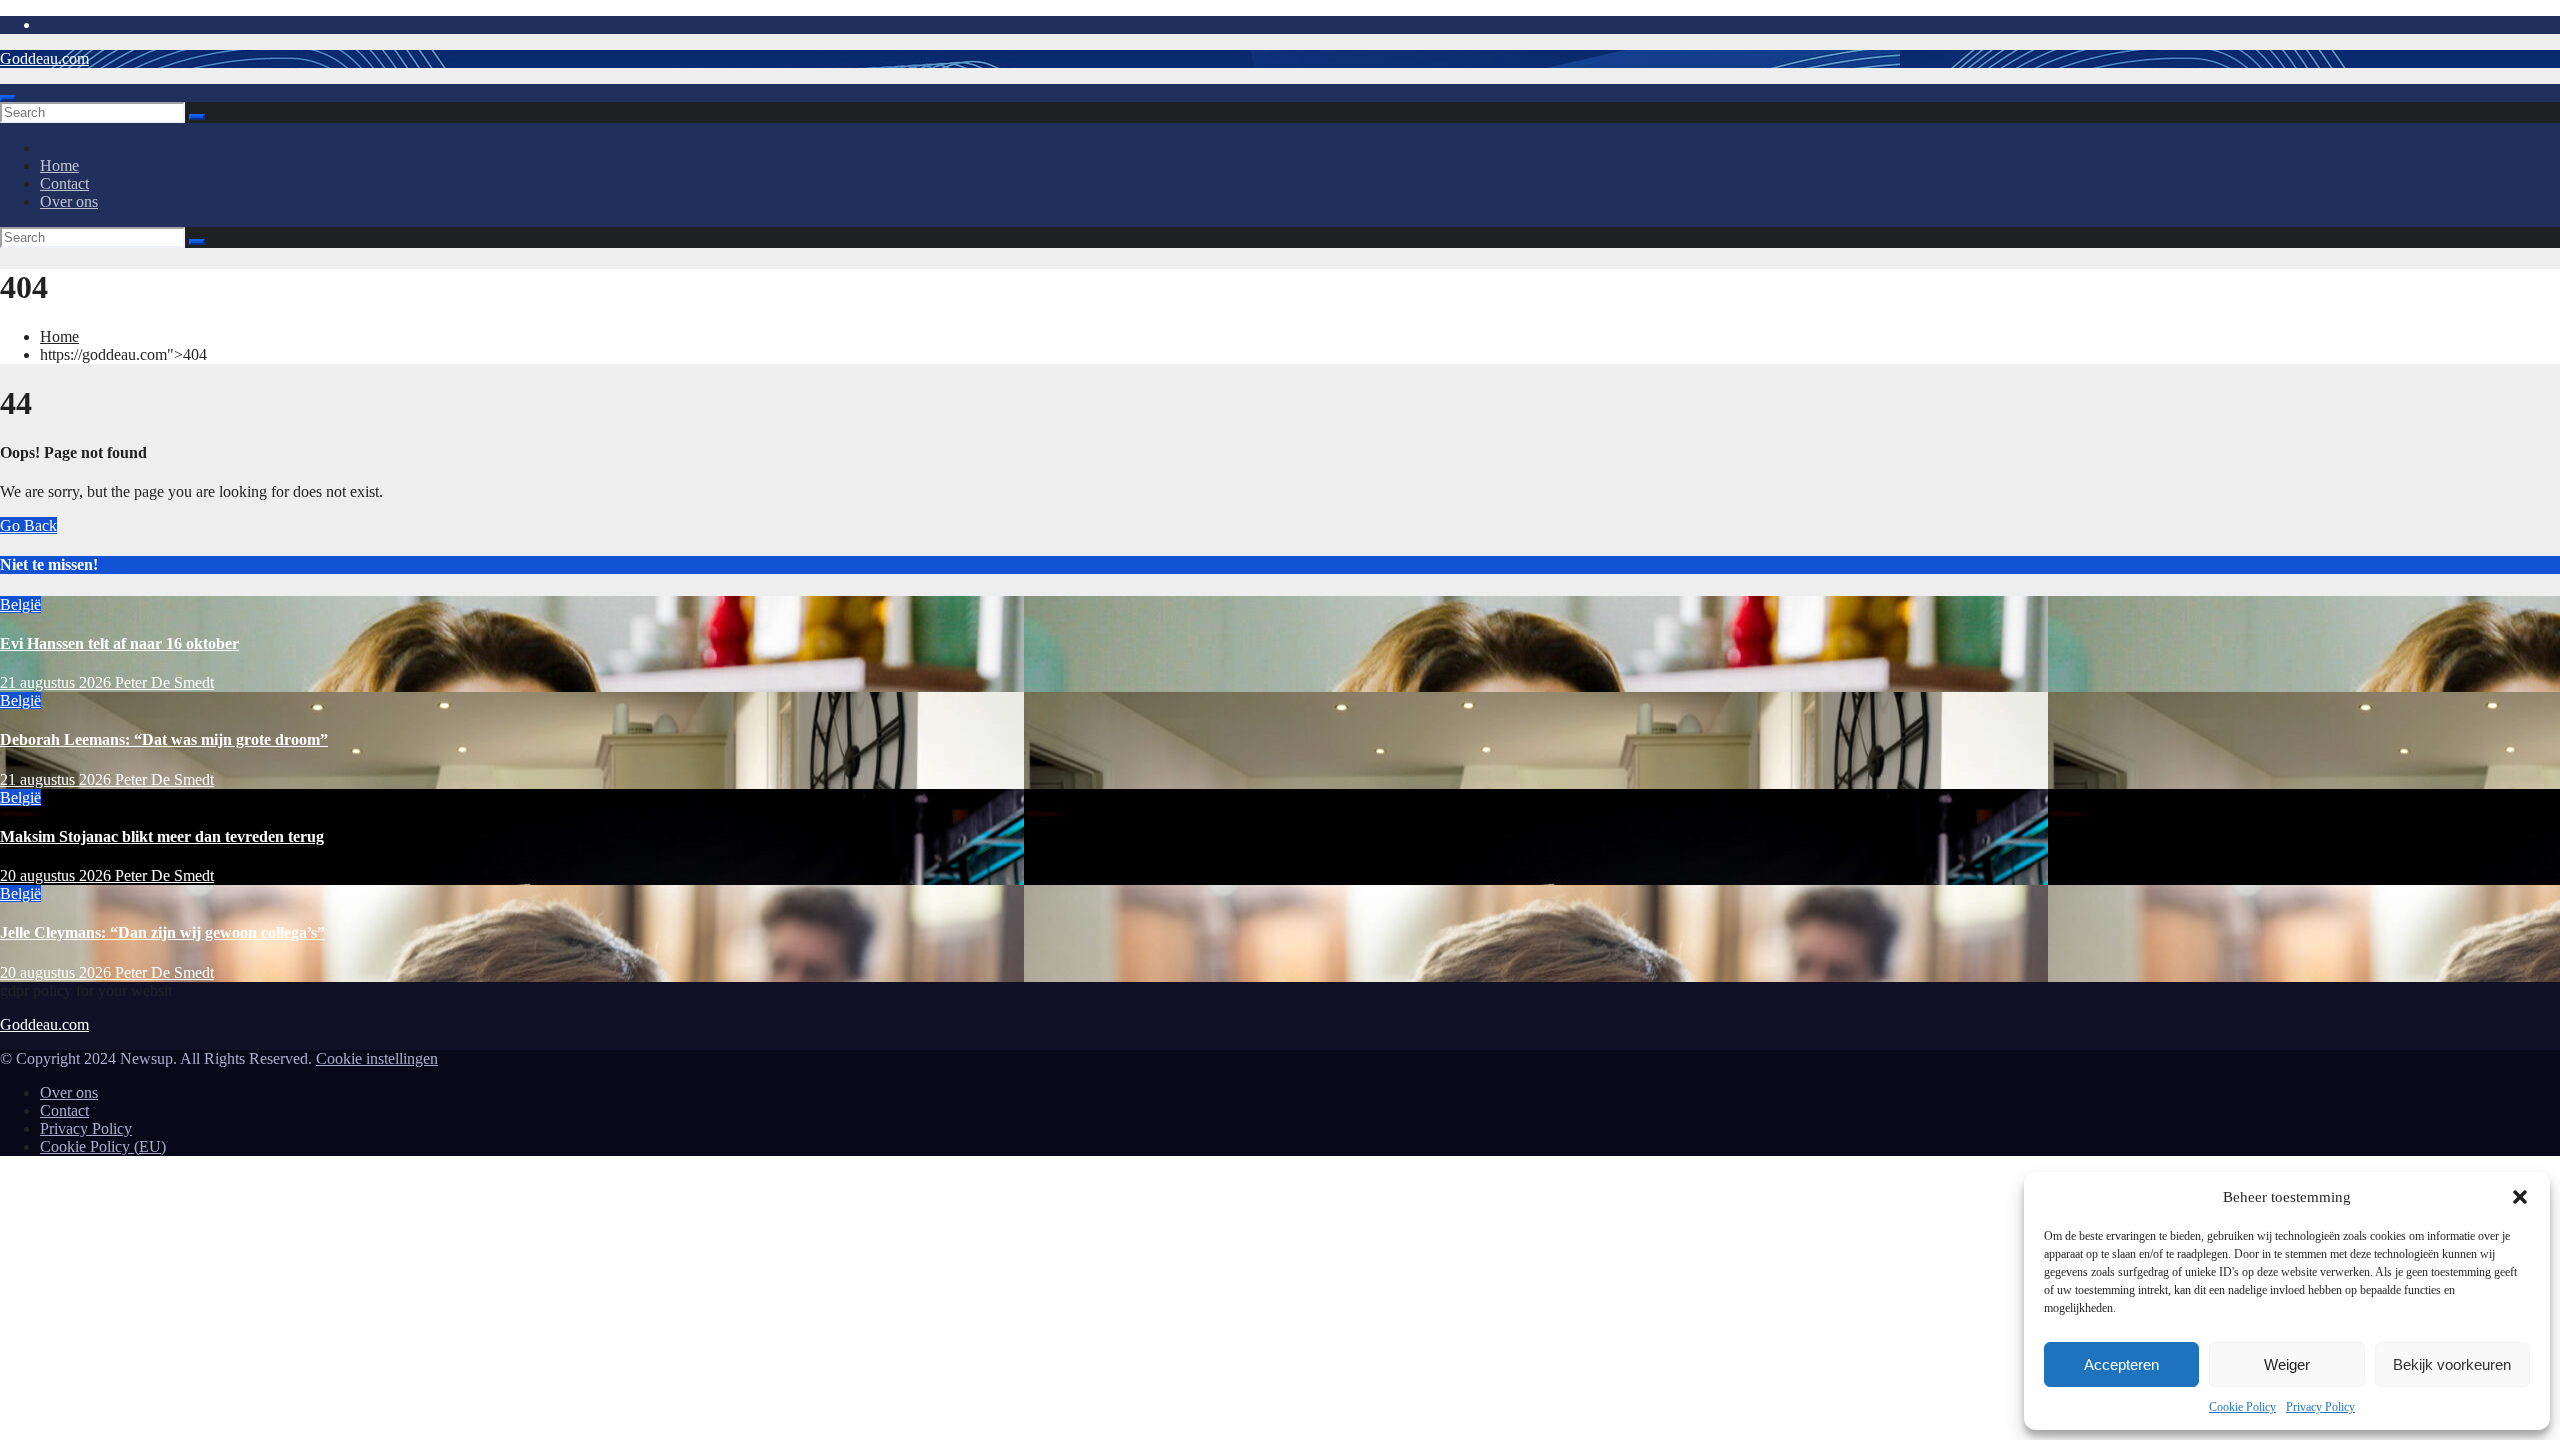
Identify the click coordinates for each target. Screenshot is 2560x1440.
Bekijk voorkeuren (2452, 1364)
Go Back (28, 525)
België (20, 604)
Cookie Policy (2242, 1407)
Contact (64, 183)
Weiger (2287, 1364)
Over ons (69, 201)
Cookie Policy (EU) (103, 1146)
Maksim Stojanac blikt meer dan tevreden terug (162, 836)
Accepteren (2121, 1364)
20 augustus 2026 (57, 875)
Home (59, 165)
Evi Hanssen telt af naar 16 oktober (119, 643)
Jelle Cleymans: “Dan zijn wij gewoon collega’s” (162, 932)
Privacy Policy (2320, 1407)
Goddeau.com (44, 58)
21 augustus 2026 (57, 682)
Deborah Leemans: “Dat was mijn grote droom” (164, 739)
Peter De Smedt (164, 682)
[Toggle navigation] (8, 98)
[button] (2520, 1197)
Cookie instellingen (377, 1058)
